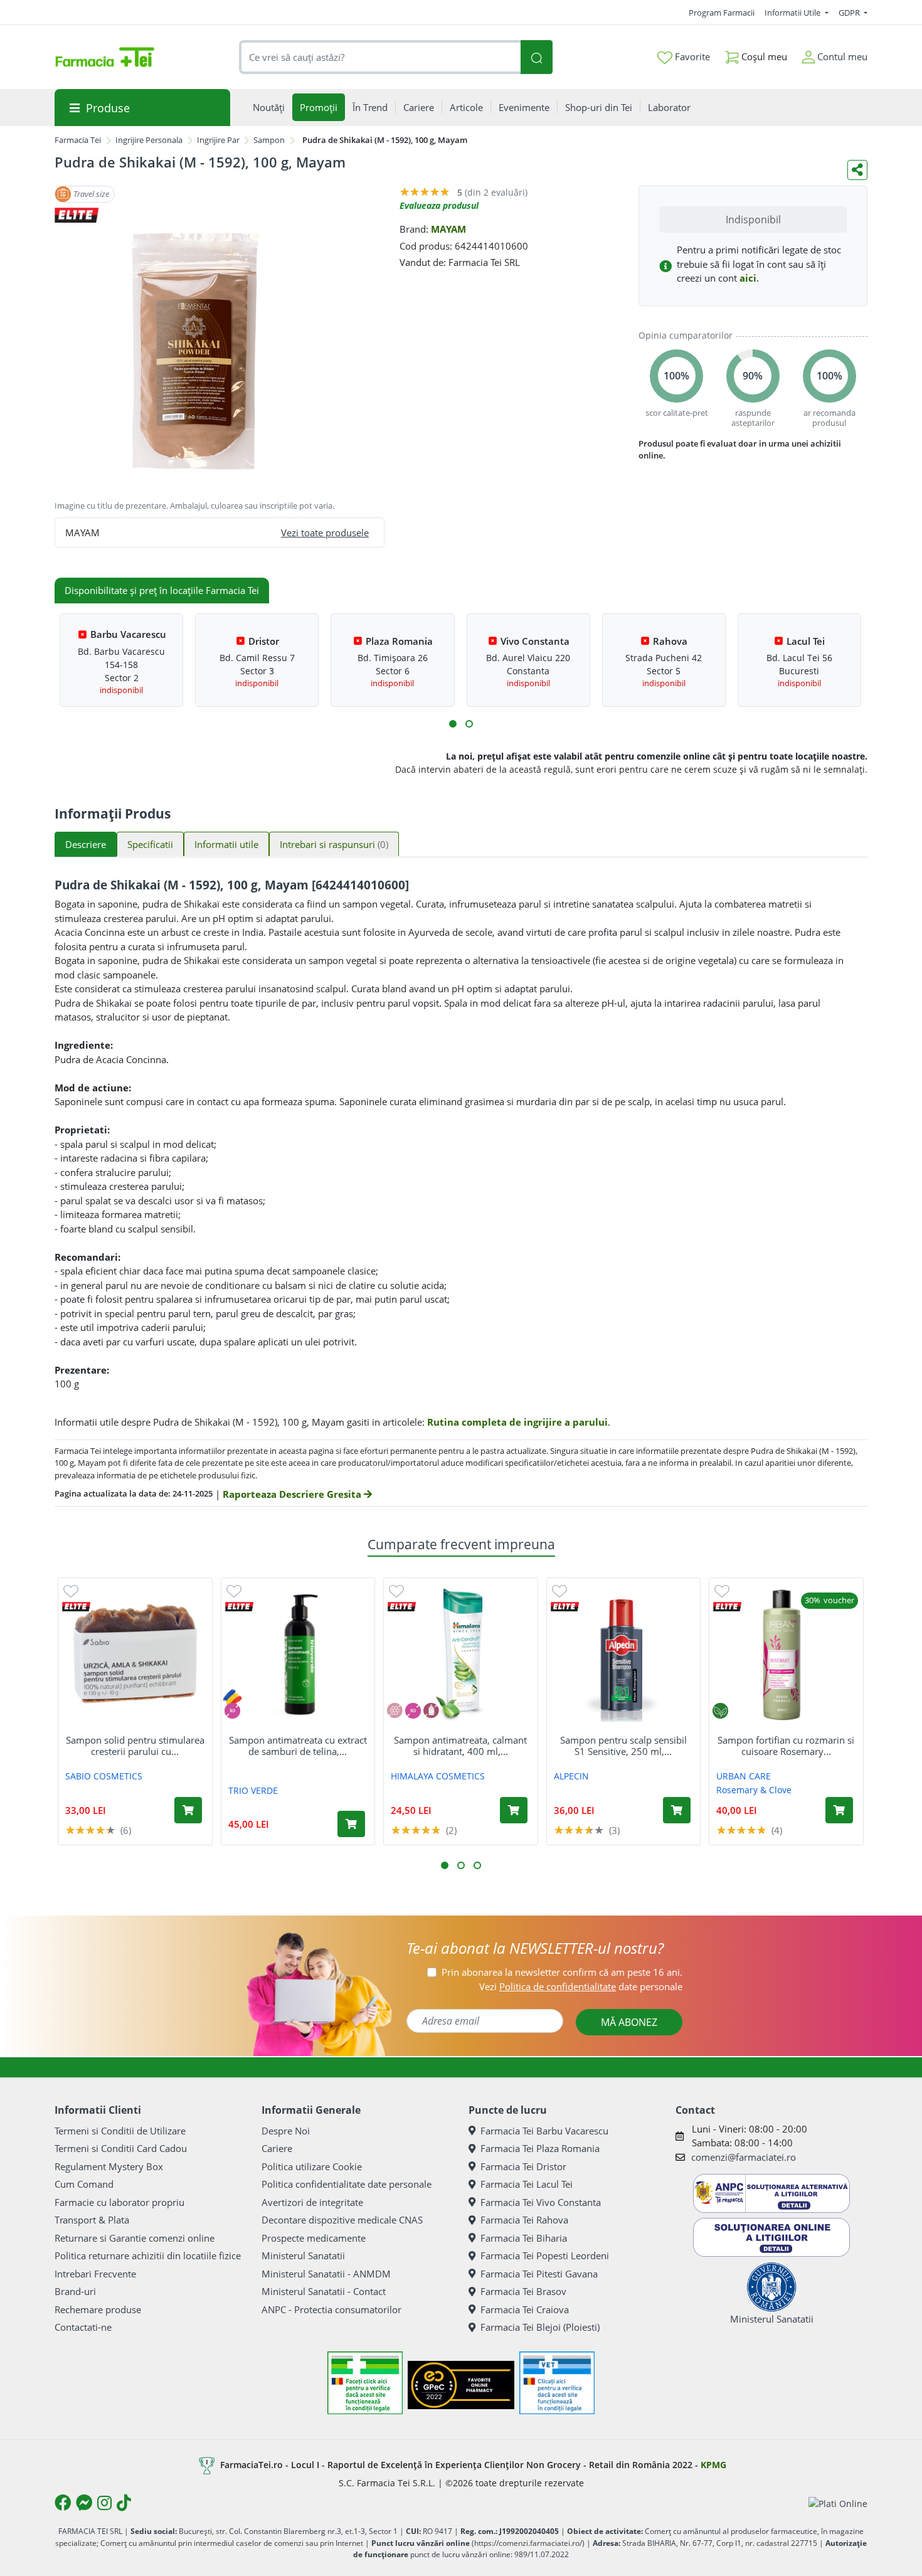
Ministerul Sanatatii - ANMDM (326, 2274)
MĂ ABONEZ (629, 2022)
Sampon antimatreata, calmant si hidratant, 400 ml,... (460, 1746)
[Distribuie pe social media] (857, 170)
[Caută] (536, 57)
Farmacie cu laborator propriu (119, 2202)
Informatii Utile (793, 13)
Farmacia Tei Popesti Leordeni (545, 2255)
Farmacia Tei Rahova (524, 2220)
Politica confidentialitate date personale (347, 2184)
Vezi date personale (581, 1986)
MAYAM (448, 229)
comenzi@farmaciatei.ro (744, 2157)
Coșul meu (763, 56)
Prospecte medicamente (314, 2238)
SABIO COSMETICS (104, 1776)
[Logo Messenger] (84, 2503)
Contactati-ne (83, 2327)
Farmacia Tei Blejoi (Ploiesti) (540, 2327)
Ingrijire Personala (149, 140)
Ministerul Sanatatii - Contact (324, 2291)
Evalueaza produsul (439, 205)
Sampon (269, 140)
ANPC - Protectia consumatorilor (331, 2309)
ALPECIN (571, 1776)
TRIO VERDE (253, 1790)
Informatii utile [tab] (226, 844)
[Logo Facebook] (63, 2503)
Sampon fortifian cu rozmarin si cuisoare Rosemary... (786, 1746)
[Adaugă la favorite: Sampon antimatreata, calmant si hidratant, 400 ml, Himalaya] (396, 1590)
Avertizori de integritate (312, 2202)
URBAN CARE (744, 1776)
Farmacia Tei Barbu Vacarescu (544, 2131)
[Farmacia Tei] (105, 57)
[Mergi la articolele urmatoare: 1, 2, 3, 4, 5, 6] (453, 724)
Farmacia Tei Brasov (523, 2291)
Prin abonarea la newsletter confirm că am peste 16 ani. (562, 1972)
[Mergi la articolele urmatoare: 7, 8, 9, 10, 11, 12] (469, 724)
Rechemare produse (98, 2309)
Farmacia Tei (78, 140)
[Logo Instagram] (104, 2503)
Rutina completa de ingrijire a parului (517, 1422)
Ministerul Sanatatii (303, 2255)
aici (748, 278)
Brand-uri (75, 2291)
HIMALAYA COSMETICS (438, 1776)
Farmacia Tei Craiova (525, 2309)
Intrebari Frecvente (95, 2274)
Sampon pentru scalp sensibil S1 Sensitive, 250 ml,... (623, 1746)
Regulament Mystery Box (109, 2166)
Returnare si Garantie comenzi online (135, 2238)
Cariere (277, 2148)
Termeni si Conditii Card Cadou (121, 2148)
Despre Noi (286, 2131)
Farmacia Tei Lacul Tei (527, 2184)
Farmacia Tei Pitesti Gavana (539, 2274)
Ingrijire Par (218, 140)
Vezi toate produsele (325, 533)
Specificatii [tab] (150, 844)
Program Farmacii (722, 13)
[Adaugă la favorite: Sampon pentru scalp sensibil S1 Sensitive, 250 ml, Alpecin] (559, 1590)
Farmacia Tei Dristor (523, 2166)
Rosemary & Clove (754, 1790)
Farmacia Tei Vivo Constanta (541, 2202)
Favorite (691, 56)
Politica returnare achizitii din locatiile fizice (148, 2255)
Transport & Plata (92, 2220)
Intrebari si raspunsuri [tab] (334, 844)
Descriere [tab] (86, 844)
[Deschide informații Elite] (76, 1607)
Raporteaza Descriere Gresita (293, 1494)
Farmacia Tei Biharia (524, 2238)
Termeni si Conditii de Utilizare (120, 2131)
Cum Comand (84, 2184)
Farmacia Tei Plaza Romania (540, 2148)
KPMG (713, 2465)
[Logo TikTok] (124, 2503)
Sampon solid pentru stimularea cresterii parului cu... (135, 1746)
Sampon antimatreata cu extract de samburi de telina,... (298, 1746)
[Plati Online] (838, 2503)
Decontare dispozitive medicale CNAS (342, 2220)
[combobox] (380, 57)
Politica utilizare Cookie (312, 2166)
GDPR (850, 13)
